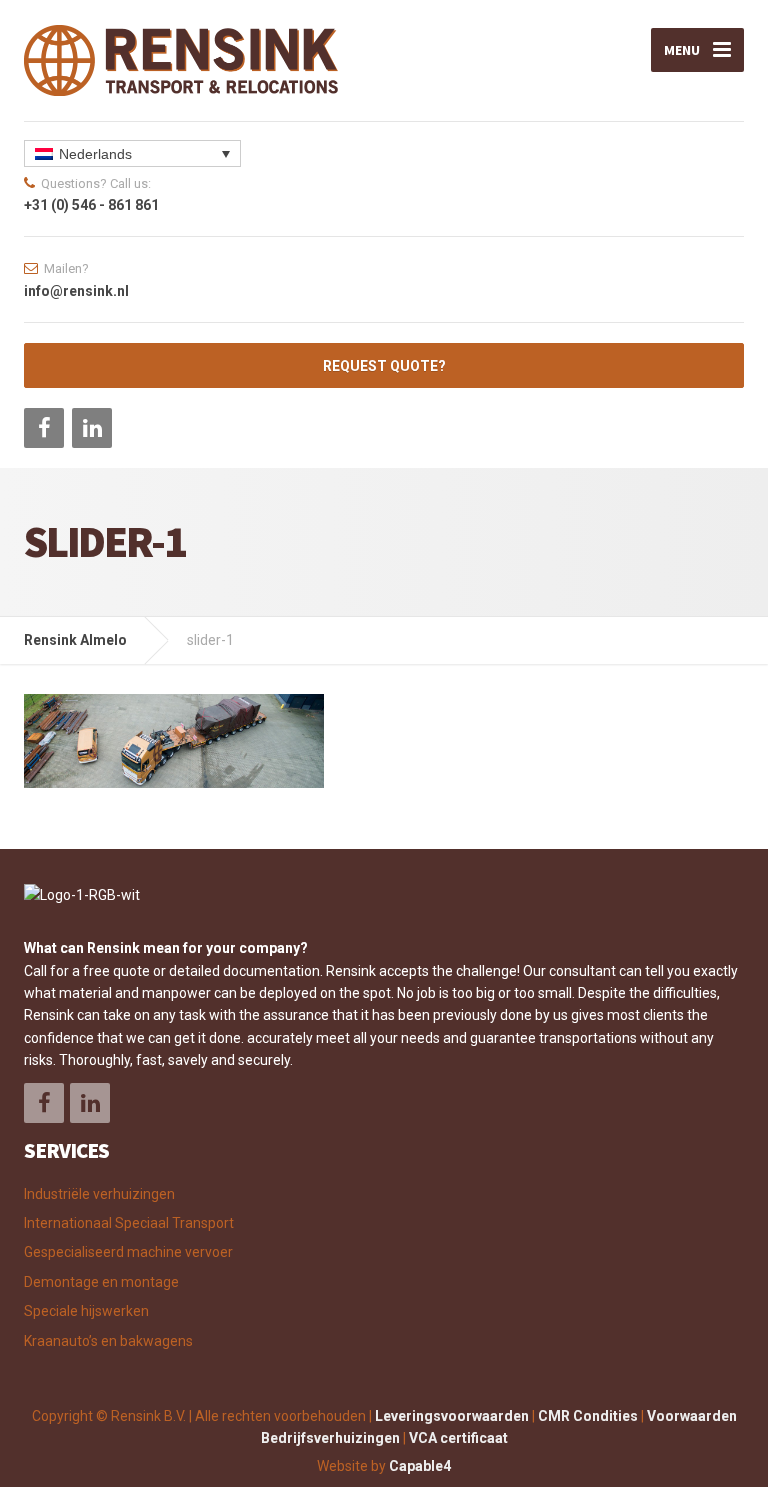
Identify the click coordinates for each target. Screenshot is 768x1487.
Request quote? (384, 366)
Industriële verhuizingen (99, 1194)
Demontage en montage (101, 1282)
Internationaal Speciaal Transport (129, 1223)
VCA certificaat (458, 1438)
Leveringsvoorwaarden (452, 1416)
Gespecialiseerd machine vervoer (128, 1252)
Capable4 (420, 1466)
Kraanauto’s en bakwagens (108, 1341)
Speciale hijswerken (86, 1311)
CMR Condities (588, 1416)
